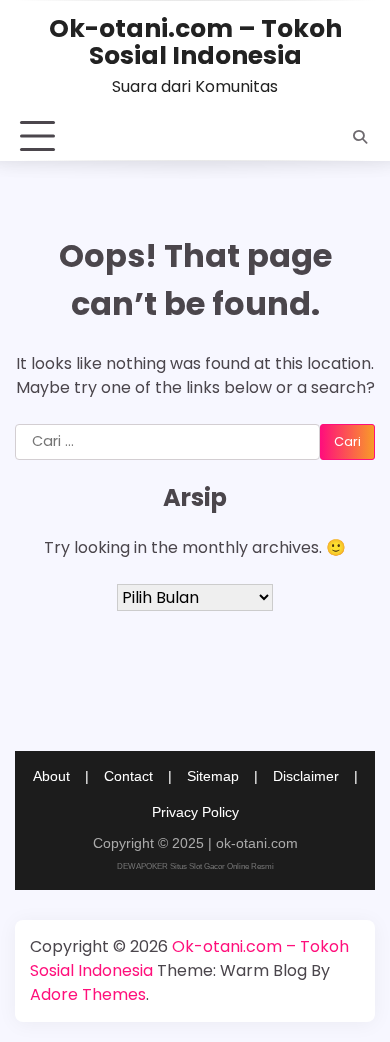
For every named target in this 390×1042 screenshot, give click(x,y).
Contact (128, 776)
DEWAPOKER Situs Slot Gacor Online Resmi (195, 866)
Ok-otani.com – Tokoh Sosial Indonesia (195, 42)
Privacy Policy (195, 812)
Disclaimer (306, 776)
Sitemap (213, 776)
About (51, 776)
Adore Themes (88, 994)
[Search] (360, 137)
